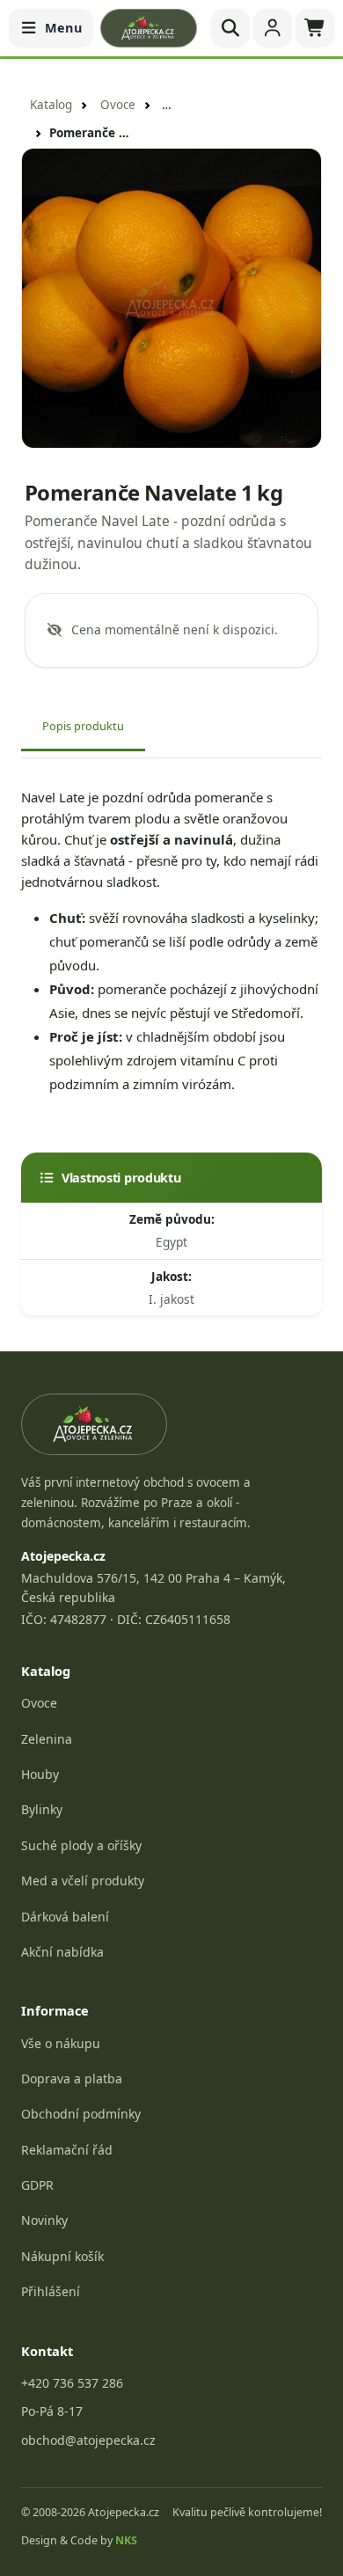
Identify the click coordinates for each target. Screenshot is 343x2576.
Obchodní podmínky (81, 2114)
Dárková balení (65, 1917)
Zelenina (47, 1739)
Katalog (51, 105)
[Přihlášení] (273, 28)
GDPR (37, 2185)
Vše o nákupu (61, 2043)
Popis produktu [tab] (83, 726)
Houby (40, 1774)
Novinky (44, 2220)
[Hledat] (230, 28)
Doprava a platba (72, 2078)
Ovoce (118, 105)
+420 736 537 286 (72, 2383)
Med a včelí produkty (83, 1881)
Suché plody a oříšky (81, 1845)
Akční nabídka (62, 1952)
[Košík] (315, 28)
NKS (126, 2540)
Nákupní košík (62, 2256)
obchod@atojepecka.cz (88, 2440)
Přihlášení (51, 2291)
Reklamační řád (67, 2150)
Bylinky (42, 1809)
